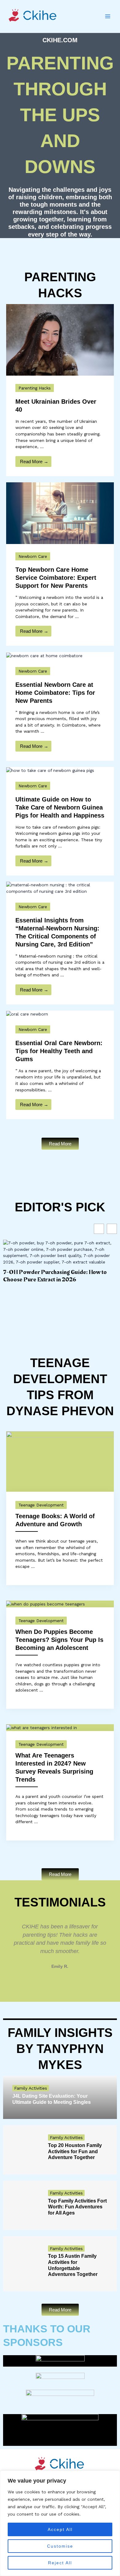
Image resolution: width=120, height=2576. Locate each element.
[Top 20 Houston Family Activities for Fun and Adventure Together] (21, 2150)
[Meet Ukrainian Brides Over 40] (60, 339)
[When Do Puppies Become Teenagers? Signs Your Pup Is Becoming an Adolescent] (46, 1604)
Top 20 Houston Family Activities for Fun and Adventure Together (75, 2151)
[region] (60, 2523)
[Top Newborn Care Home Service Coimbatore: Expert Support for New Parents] (60, 513)
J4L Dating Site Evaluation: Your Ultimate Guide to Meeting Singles (52, 2099)
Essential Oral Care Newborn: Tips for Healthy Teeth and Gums (59, 1051)
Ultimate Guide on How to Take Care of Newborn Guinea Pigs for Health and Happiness (60, 807)
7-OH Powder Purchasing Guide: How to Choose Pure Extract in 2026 (55, 1276)
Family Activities (31, 2088)
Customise (60, 2546)
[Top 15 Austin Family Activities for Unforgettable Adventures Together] (21, 2264)
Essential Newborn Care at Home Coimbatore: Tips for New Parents (55, 693)
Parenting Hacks (35, 388)
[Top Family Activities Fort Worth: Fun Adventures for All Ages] (21, 2205)
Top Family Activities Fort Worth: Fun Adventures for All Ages (77, 2207)
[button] (9, 1946)
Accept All (60, 2529)
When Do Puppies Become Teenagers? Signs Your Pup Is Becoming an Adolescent (59, 1640)
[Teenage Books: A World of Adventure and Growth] (60, 1461)
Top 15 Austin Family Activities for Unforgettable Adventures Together (73, 2265)
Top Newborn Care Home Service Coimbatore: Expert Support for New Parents (56, 578)
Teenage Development (41, 1505)
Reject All (60, 2563)
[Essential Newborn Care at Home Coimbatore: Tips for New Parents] (44, 655)
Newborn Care (33, 556)
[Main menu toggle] (108, 16)
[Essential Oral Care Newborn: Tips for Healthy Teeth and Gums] (27, 1014)
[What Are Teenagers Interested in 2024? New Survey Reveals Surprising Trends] (42, 1727)
